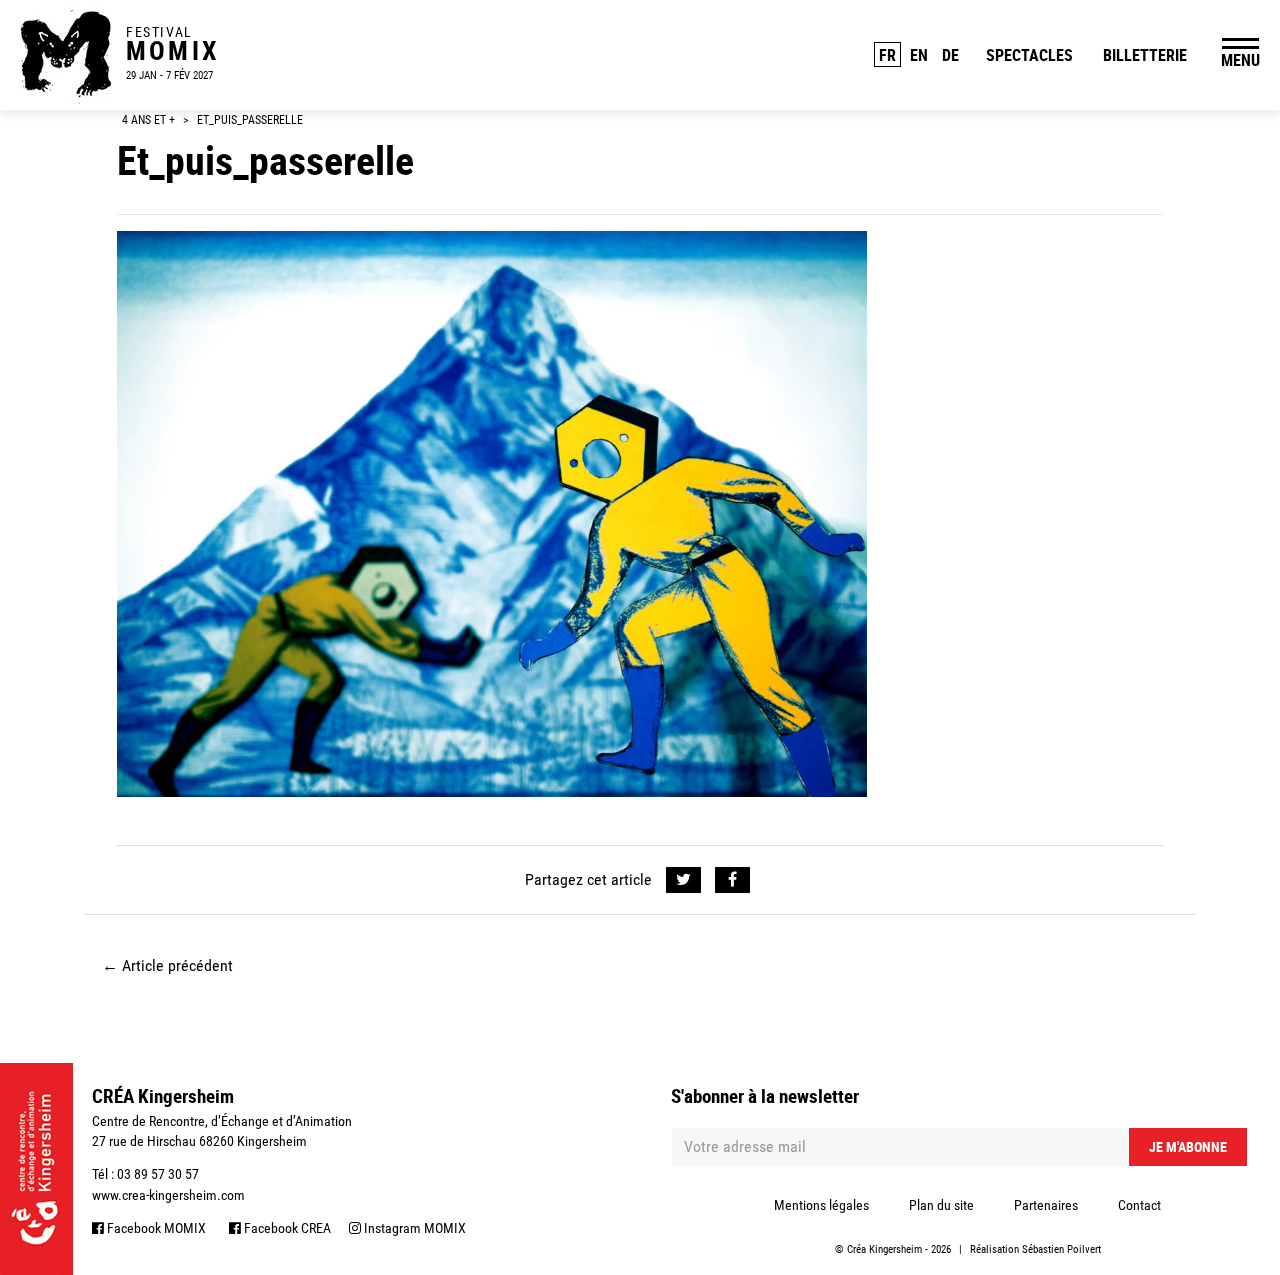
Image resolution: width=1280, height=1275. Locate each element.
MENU (1240, 60)
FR (887, 55)
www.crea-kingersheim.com (168, 1195)
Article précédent (167, 965)
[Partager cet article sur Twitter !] (683, 880)
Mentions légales (821, 1205)
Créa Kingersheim (884, 1249)
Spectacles (1029, 55)
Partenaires (1046, 1205)
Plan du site (941, 1205)
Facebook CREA (286, 1228)
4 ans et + (148, 120)
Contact (1139, 1205)
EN (919, 55)
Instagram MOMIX (413, 1228)
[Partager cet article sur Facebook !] (732, 880)
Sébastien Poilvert (1061, 1249)
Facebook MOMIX (155, 1228)
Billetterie (1145, 55)
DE (950, 55)
